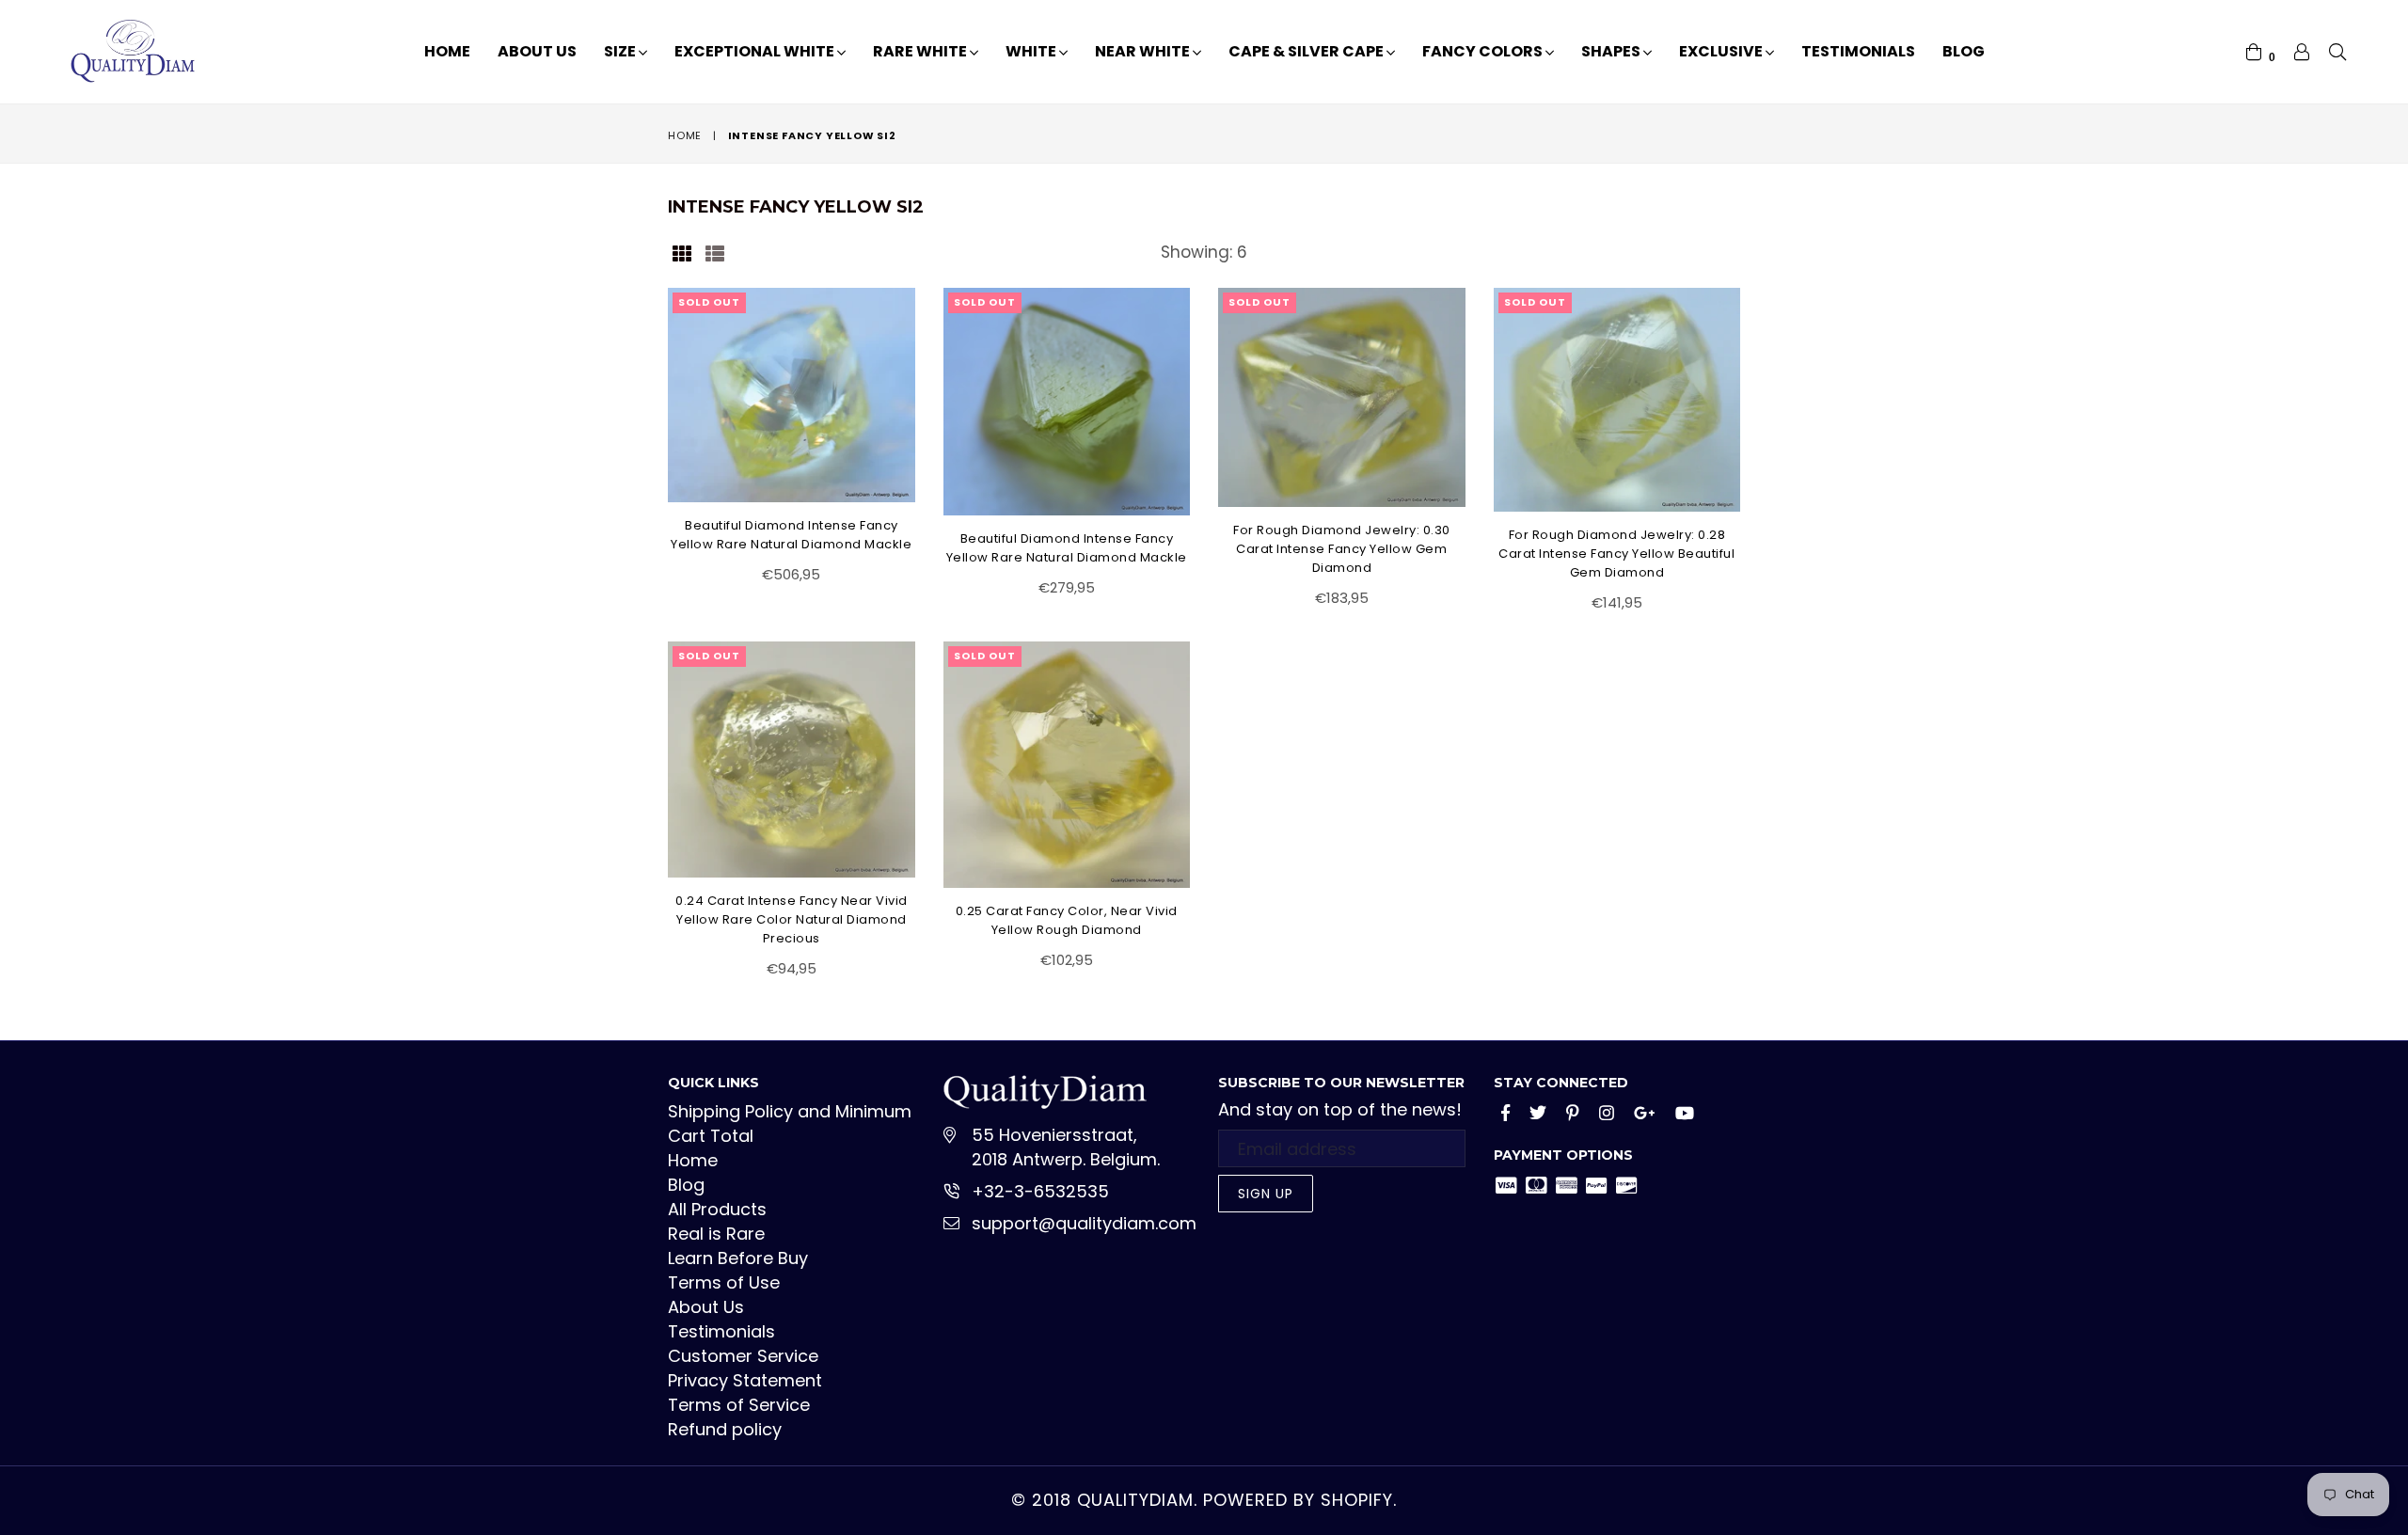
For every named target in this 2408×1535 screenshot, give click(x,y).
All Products (717, 1209)
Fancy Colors (1484, 51)
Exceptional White (756, 51)
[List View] (715, 252)
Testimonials (1858, 51)
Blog (1964, 51)
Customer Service (743, 1356)
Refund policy (725, 1429)
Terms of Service (739, 1405)
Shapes (1612, 51)
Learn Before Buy (738, 1258)
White (1032, 51)
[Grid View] (682, 252)
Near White (1144, 51)
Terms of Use (724, 1282)
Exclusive (1722, 51)
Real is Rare (716, 1234)
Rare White (921, 51)
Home (447, 51)
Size (621, 51)
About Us (537, 51)
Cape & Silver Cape (1307, 51)
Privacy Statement (745, 1380)
